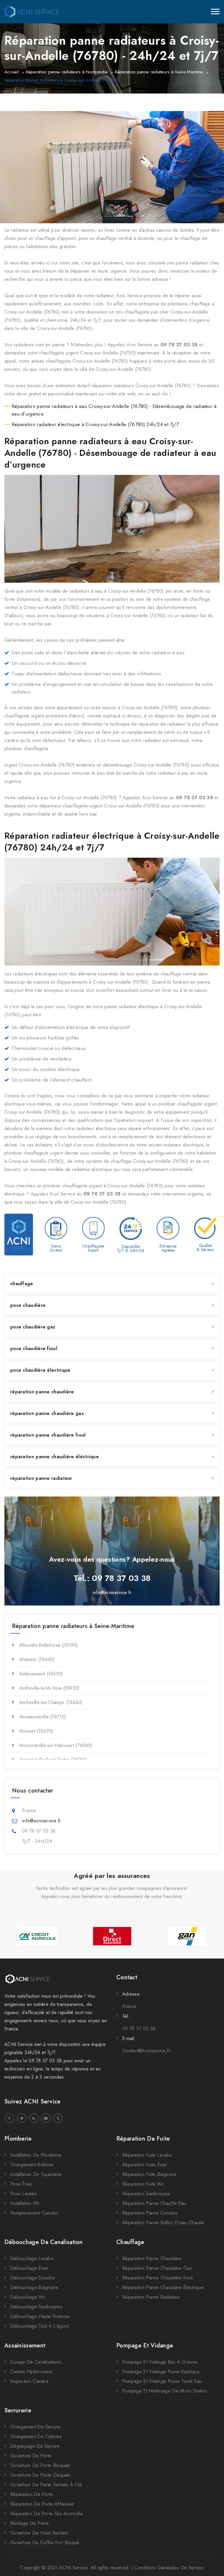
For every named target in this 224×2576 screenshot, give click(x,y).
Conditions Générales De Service (169, 2568)
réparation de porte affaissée (42, 2504)
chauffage (22, 1284)
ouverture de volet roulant (39, 2533)
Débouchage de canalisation (44, 2242)
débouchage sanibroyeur (37, 2307)
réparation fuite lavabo (147, 2155)
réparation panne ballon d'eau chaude (163, 2223)
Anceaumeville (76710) (43, 1717)
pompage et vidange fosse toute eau (162, 2381)
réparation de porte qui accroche (47, 2514)
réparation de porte (32, 2494)
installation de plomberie (36, 2155)
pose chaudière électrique (40, 1370)
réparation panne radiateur (41, 1478)
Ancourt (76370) (36, 1731)
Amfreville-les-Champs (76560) (51, 1702)
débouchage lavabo (32, 2258)
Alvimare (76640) (37, 1659)
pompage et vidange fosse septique (161, 2372)
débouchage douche (33, 2278)
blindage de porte (29, 2523)
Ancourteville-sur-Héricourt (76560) (56, 1745)
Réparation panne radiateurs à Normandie (67, 72)
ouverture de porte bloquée (40, 2465)
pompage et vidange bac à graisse (160, 2362)
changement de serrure (35, 2427)
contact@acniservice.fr (147, 2051)
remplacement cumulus (34, 2213)
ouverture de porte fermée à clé (46, 2485)
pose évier (21, 2184)
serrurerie (18, 2410)
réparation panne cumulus (150, 2213)
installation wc (25, 2203)
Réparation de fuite (143, 2139)
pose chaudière (28, 1305)
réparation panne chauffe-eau (154, 2203)
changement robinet (32, 2165)
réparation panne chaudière (42, 1392)
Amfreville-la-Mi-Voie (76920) (50, 1688)
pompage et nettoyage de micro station (164, 2391)
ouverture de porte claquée (40, 2475)
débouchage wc (28, 2297)
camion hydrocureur (31, 2372)
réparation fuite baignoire (149, 2174)
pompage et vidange (145, 2346)
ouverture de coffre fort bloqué (45, 2543)
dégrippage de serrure (35, 2446)
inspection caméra (29, 2381)
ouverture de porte (31, 2456)
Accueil (12, 72)
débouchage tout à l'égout (40, 2326)
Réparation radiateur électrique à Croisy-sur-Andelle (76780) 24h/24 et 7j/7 (95, 424)
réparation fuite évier (145, 2165)
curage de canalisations (36, 2362)
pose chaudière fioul (34, 1348)
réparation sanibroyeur (146, 2194)
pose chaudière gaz (33, 1327)
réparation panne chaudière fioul (48, 1435)
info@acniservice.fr (112, 1593)
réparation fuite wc (143, 2184)
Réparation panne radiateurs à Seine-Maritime (159, 72)
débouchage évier (29, 2268)
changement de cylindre (36, 2436)
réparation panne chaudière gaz (47, 1413)
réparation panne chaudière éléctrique (55, 1457)
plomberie (18, 2139)
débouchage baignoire (34, 2287)
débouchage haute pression (40, 2316)
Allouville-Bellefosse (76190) (49, 1645)
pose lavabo (24, 2194)
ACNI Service (73, 2568)
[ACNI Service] (32, 12)
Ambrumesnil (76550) (41, 1674)
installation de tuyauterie (36, 2174)
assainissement (25, 2346)
